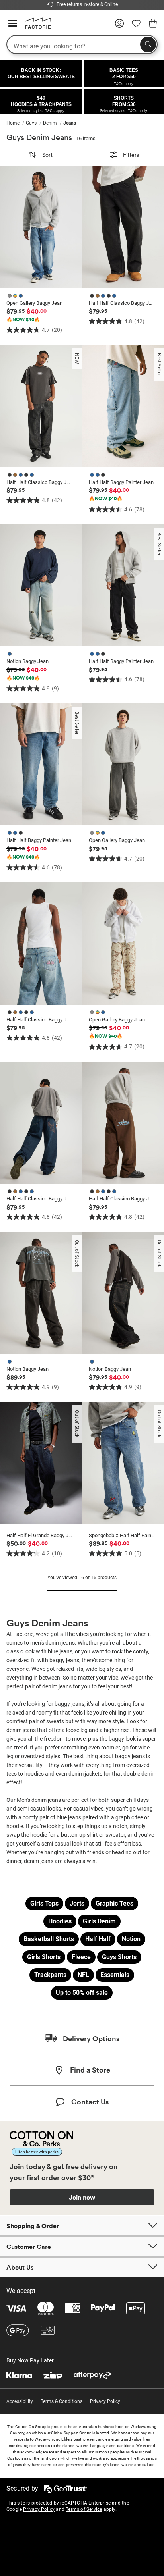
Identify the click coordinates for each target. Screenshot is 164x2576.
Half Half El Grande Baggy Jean (39, 1535)
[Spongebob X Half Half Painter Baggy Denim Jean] (123, 1463)
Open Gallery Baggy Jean (34, 303)
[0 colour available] (8, 1530)
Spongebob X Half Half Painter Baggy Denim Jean (122, 1535)
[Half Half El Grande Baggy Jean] (41, 1463)
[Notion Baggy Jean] (41, 586)
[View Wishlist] (136, 26)
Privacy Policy (105, 2401)
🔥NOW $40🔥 (23, 320)
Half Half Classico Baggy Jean (122, 303)
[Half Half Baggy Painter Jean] (123, 406)
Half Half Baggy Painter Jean (121, 482)
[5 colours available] (104, 295)
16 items (86, 138)
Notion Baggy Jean (27, 661)
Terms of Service (84, 2509)
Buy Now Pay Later (30, 2360)
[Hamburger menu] (13, 24)
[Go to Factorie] (35, 27)
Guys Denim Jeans (39, 137)
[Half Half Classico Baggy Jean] (123, 227)
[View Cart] (153, 25)
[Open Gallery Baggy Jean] (41, 227)
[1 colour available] (10, 653)
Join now (82, 2197)
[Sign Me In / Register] (119, 26)
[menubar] (82, 123)
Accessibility (20, 2401)
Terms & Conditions (61, 2401)
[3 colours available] (16, 295)
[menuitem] (16, 123)
